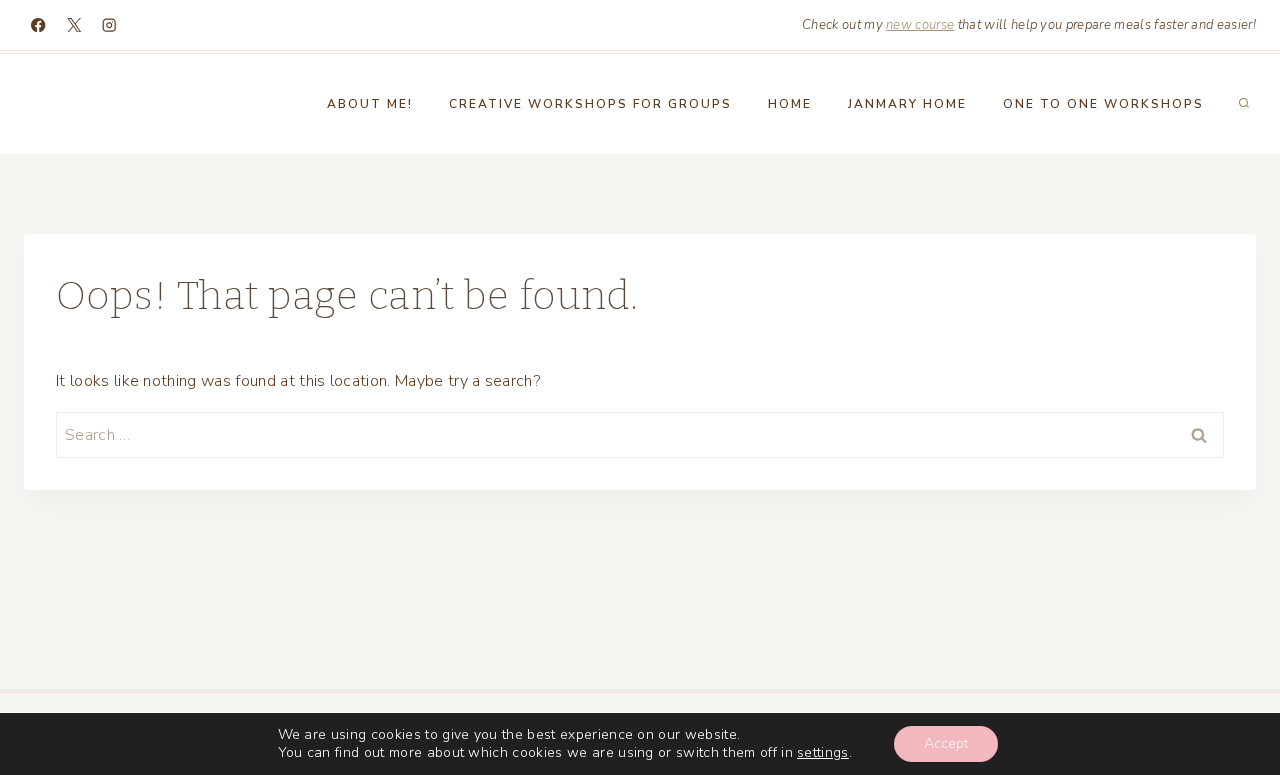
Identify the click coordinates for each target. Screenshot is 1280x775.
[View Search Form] (1244, 104)
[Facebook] (38, 25)
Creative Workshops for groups (590, 104)
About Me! (370, 104)
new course (920, 25)
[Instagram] (109, 25)
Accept (946, 743)
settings (823, 753)
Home (790, 104)
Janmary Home (907, 104)
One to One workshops (1103, 104)
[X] (74, 25)
